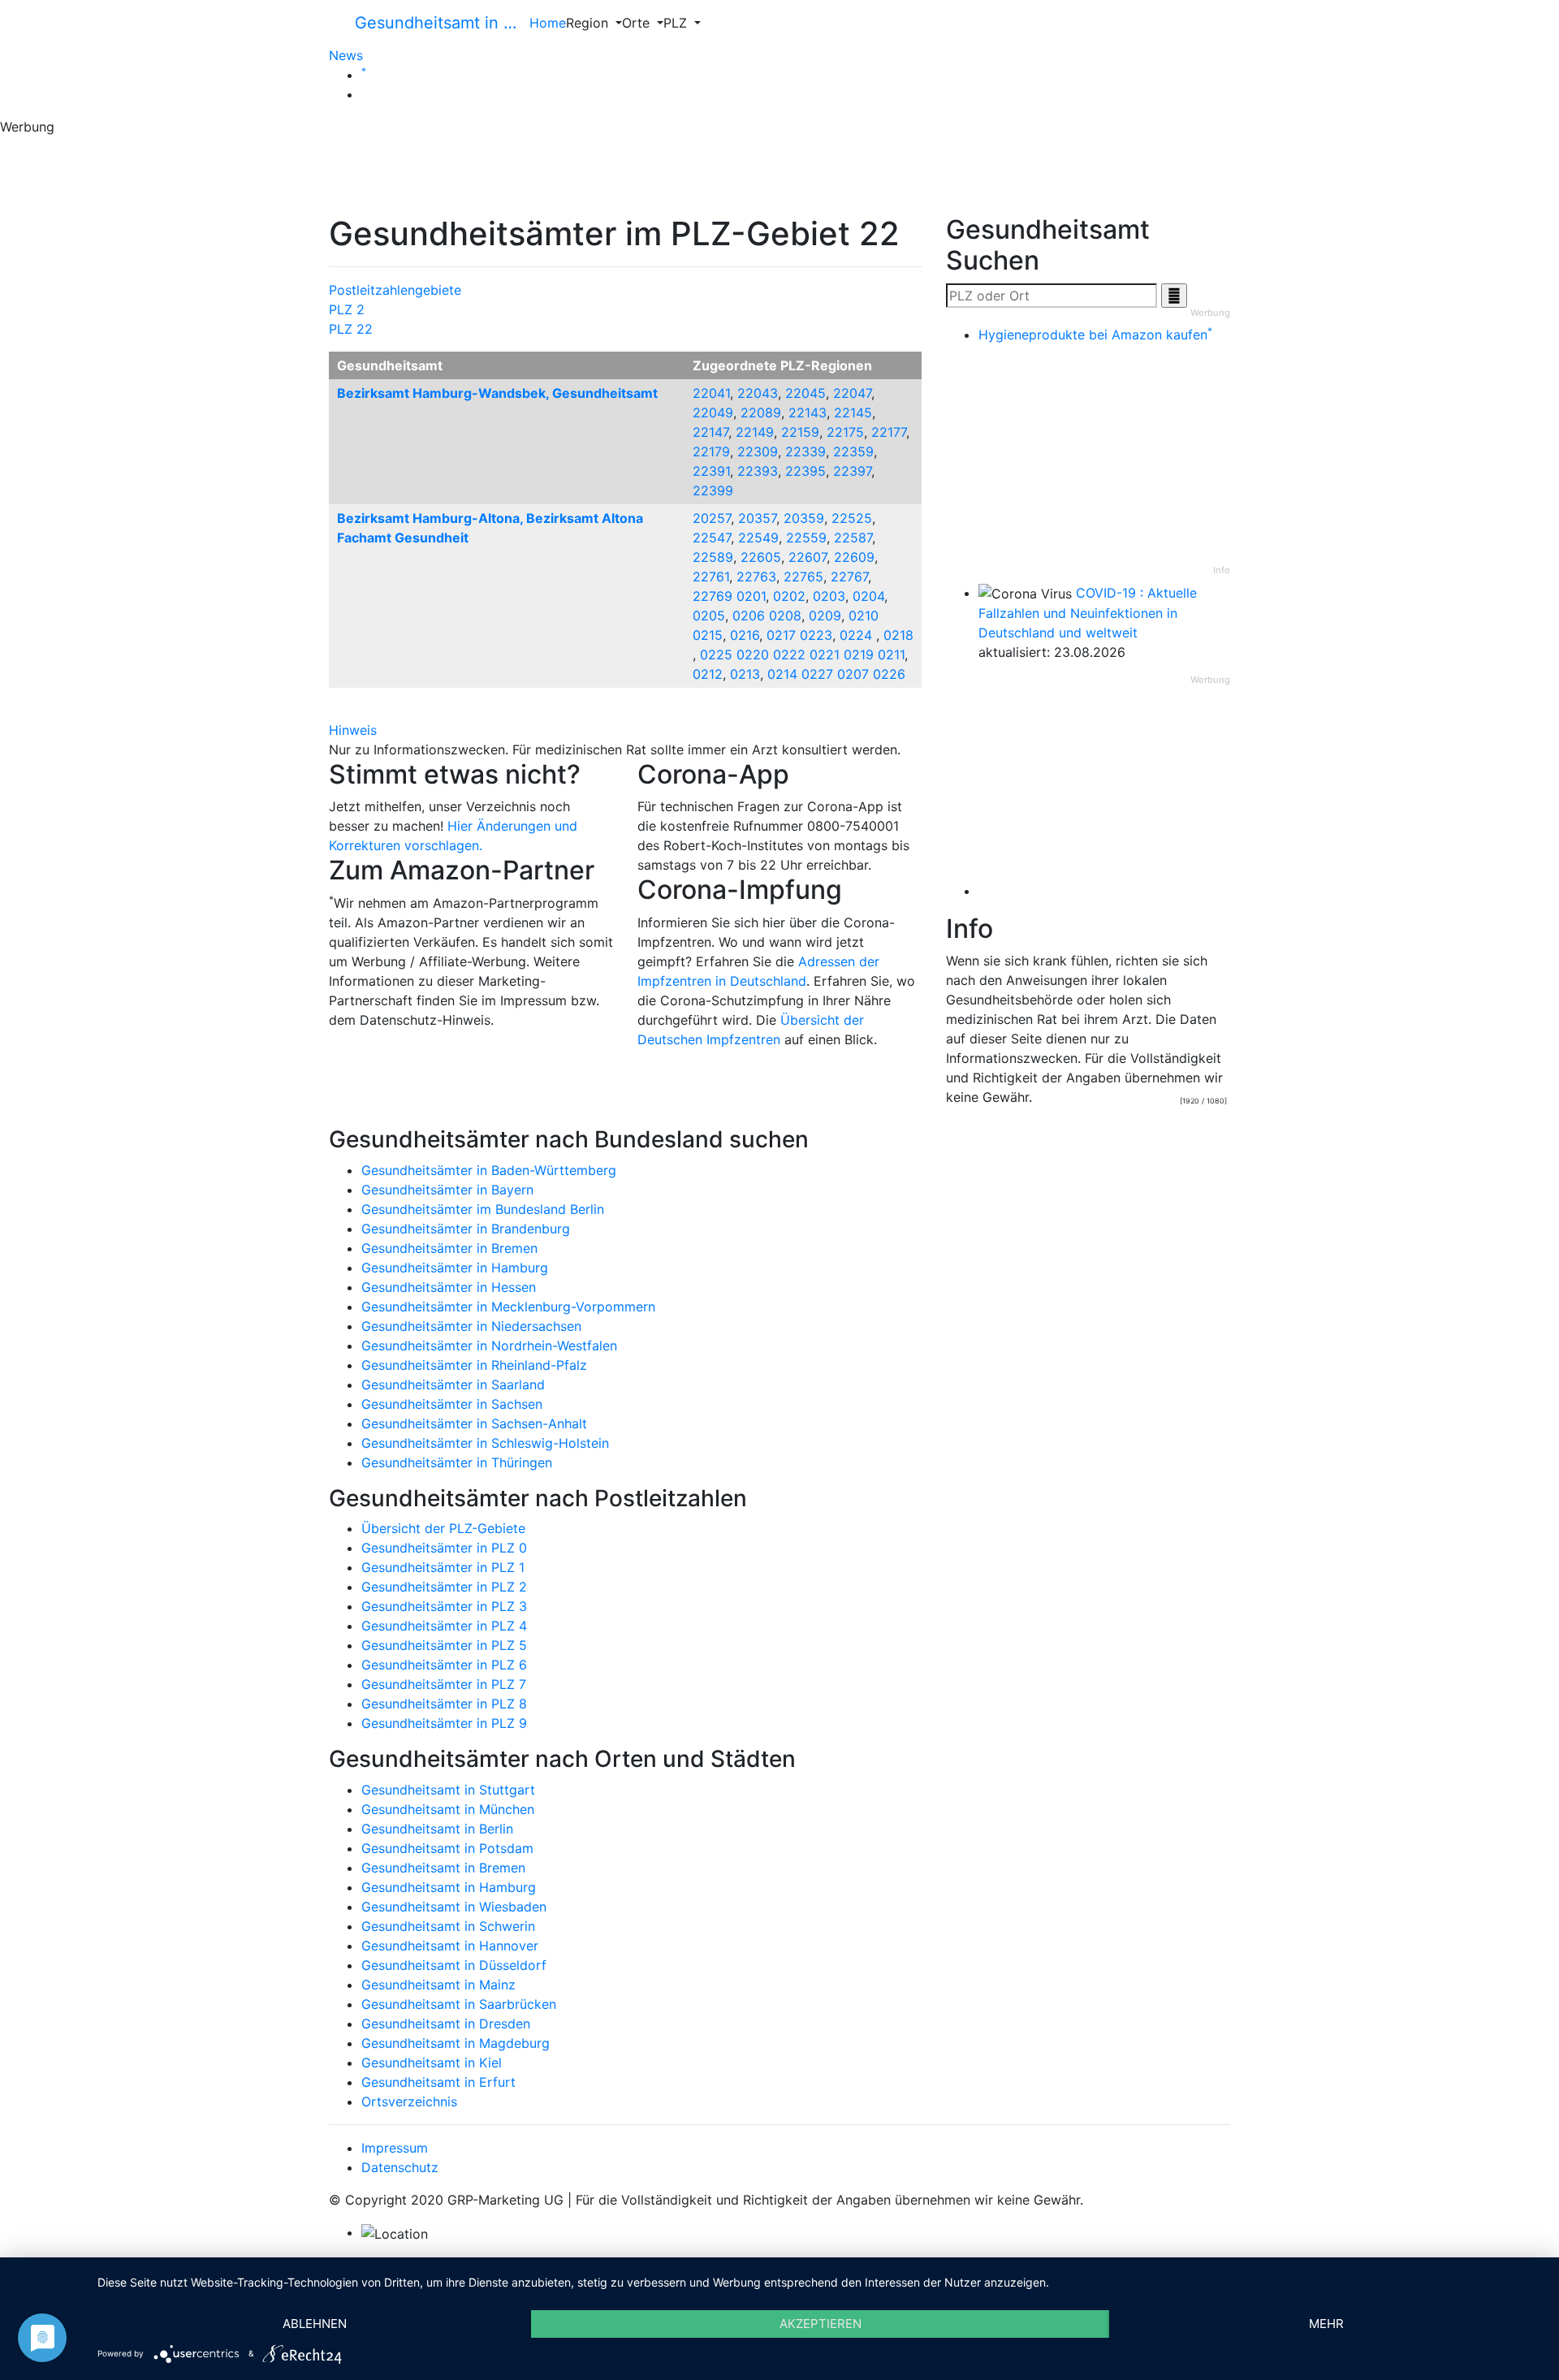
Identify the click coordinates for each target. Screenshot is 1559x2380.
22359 (853, 451)
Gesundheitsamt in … (436, 23)
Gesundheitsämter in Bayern (447, 1190)
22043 (758, 393)
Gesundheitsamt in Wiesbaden (454, 1907)
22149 (755, 432)
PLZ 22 (351, 329)
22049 (713, 413)
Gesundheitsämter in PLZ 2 (444, 1587)
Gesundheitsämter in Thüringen (457, 1462)
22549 (758, 538)
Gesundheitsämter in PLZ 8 (444, 1704)
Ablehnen (315, 2324)
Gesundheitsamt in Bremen (443, 1868)
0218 (898, 635)
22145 (853, 413)
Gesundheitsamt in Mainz (438, 1985)
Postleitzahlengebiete (395, 290)
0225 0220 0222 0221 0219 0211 (802, 654)
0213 (745, 674)
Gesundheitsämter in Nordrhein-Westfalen (489, 1345)
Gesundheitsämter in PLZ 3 (444, 1606)
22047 (852, 393)
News (346, 55)
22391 (711, 471)
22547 (712, 538)
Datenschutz (400, 2167)
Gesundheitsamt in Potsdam (447, 1848)
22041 (711, 393)
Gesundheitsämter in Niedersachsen (471, 1326)
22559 (806, 538)
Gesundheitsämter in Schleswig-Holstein (485, 1443)
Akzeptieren (821, 2324)
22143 (808, 413)
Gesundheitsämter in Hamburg (455, 1268)
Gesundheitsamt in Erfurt (438, 2082)
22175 (845, 432)
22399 (713, 490)
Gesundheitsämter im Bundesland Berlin (483, 1209)
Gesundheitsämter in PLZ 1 (443, 1567)
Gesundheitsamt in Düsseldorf (454, 1965)
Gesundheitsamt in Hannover (450, 1946)
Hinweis (353, 730)
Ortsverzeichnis (409, 2101)
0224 (858, 635)
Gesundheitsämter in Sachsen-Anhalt (474, 1423)
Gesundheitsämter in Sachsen (452, 1404)
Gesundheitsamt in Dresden (446, 2024)
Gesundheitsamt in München (448, 1809)
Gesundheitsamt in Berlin (437, 1829)
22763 (756, 577)
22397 (852, 471)
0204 (868, 596)
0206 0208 (767, 616)
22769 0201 (729, 596)
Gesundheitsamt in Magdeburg (456, 2043)
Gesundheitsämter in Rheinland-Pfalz (474, 1365)
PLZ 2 (347, 309)
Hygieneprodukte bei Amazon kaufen (1095, 335)
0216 (745, 635)
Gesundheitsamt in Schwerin (448, 1926)
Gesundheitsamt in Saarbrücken (459, 2004)
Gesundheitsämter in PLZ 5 (444, 1645)
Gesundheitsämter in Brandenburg (466, 1229)
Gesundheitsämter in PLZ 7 (444, 1684)
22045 (805, 393)
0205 (709, 616)
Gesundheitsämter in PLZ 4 (444, 1626)
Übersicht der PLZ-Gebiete (443, 1528)
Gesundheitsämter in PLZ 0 (444, 1548)
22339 (805, 451)
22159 (800, 432)
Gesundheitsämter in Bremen (449, 1248)
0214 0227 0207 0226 (836, 674)
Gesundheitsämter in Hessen (449, 1287)
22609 (854, 557)
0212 (708, 674)
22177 (889, 432)
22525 (852, 518)
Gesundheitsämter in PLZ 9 (444, 1723)
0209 (825, 616)
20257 (712, 518)
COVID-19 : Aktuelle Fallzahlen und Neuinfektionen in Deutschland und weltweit (1088, 613)
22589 (713, 557)
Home (548, 23)
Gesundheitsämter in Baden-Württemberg (489, 1170)
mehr (1326, 2324)
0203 (829, 596)
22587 (853, 538)
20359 (804, 518)
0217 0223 (799, 635)
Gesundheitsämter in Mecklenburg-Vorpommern (508, 1307)
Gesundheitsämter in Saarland (453, 1384)
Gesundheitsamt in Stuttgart (448, 1790)
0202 (789, 596)
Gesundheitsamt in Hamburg (449, 1887)
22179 (711, 451)
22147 (710, 432)
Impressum (395, 2148)
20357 (757, 518)
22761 (711, 577)
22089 (761, 413)
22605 (761, 557)
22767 (849, 577)
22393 (758, 471)
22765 (803, 577)
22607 (808, 557)
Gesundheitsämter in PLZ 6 (444, 1665)
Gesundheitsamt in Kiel (432, 2063)
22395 (805, 471)
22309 (758, 451)
